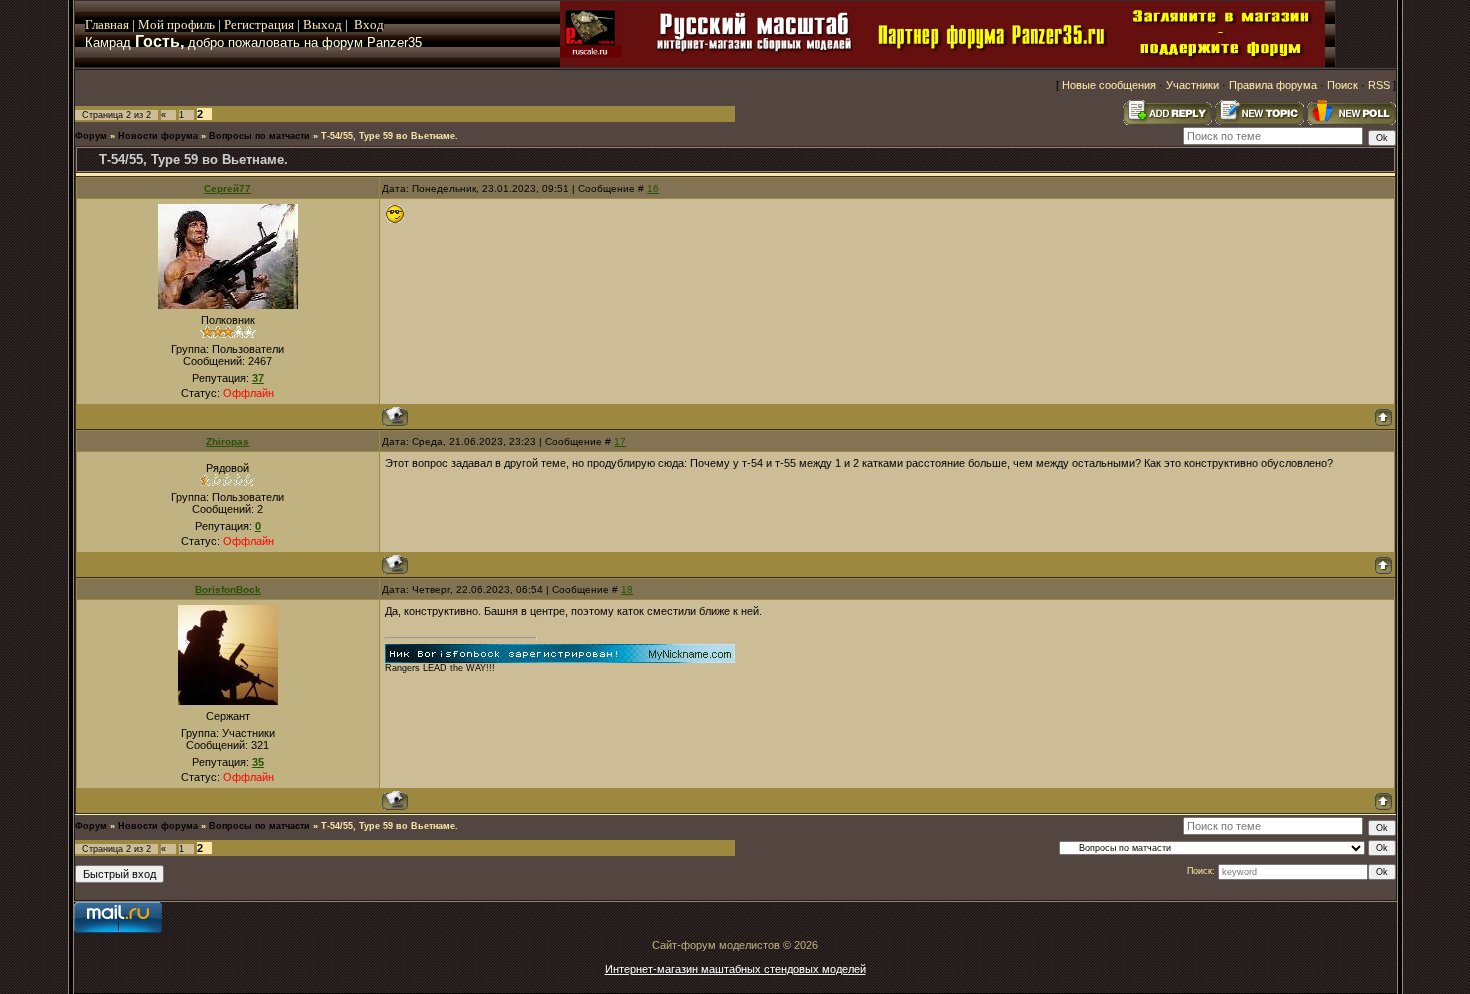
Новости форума (158, 136)
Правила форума (1273, 85)
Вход (369, 24)
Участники (1192, 85)
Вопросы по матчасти (259, 136)
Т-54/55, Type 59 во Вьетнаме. (389, 136)
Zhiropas (227, 441)
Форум (91, 136)
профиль (189, 24)
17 (620, 441)
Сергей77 (227, 188)
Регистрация (259, 24)
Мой (151, 24)
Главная (107, 24)
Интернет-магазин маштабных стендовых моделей (735, 969)
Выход (324, 24)
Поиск (1342, 85)
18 (627, 589)
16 (653, 188)
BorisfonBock (228, 589)
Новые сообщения (1109, 85)
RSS (1379, 85)
